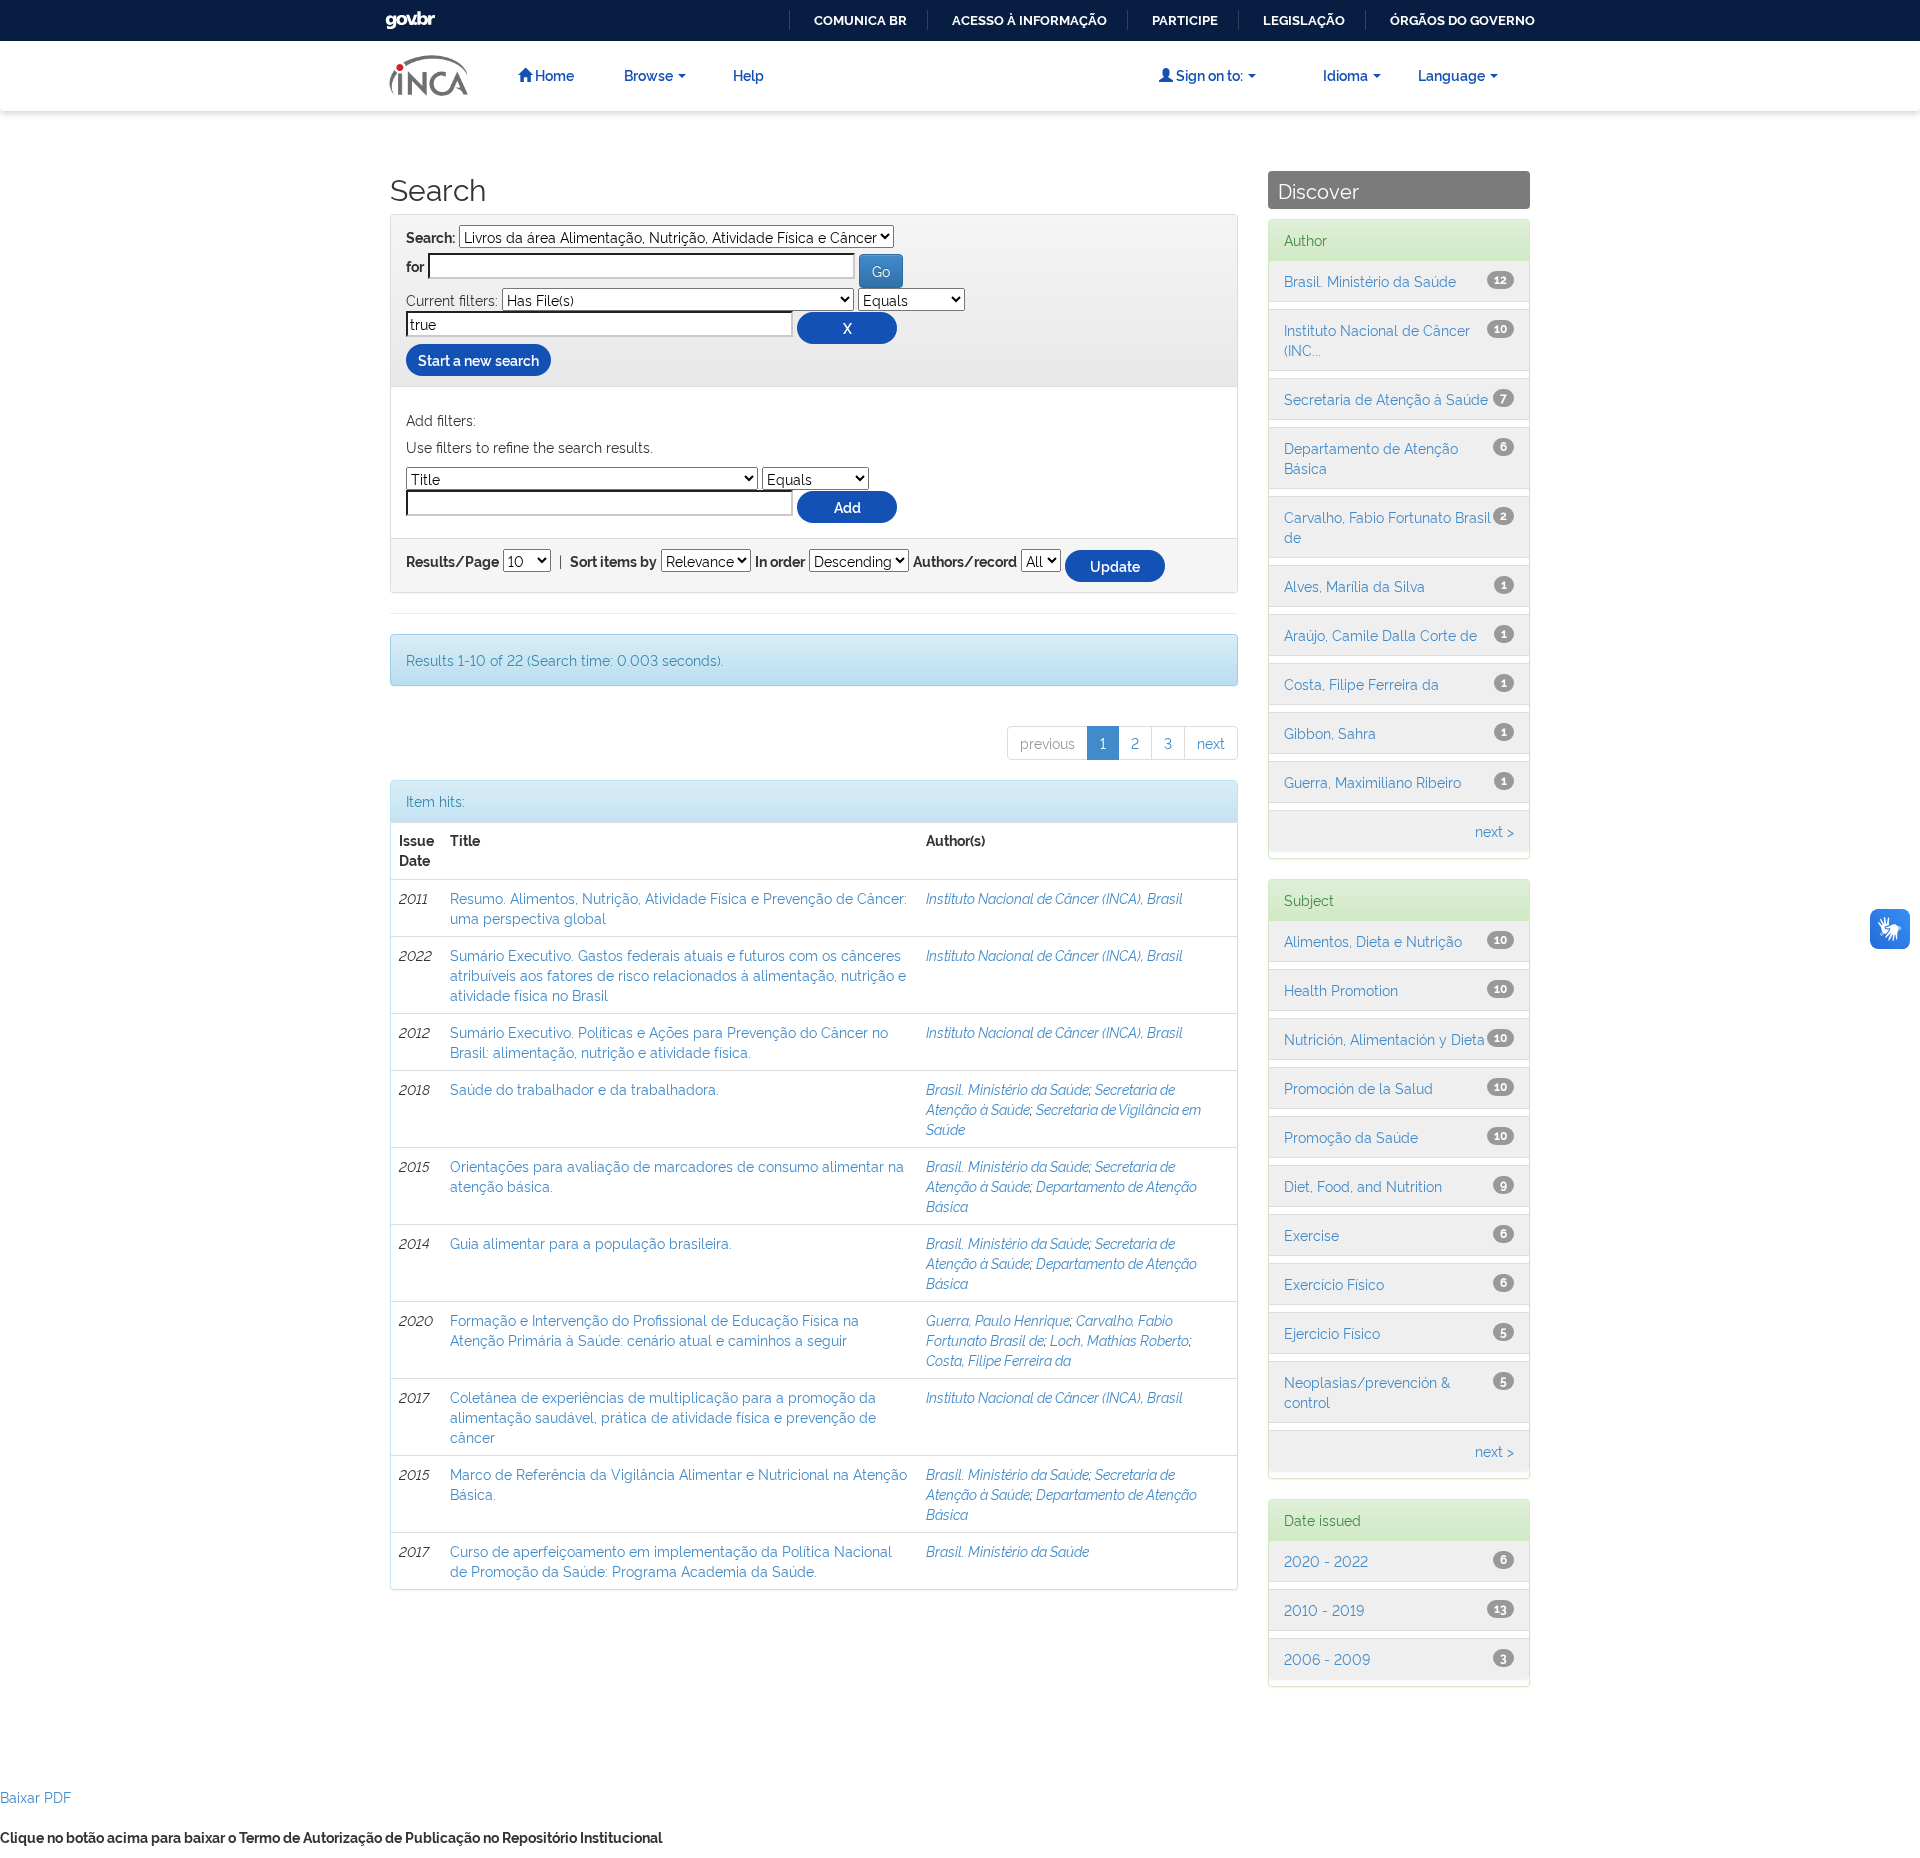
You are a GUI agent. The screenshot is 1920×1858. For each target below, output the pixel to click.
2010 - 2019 (1324, 1609)
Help (748, 74)
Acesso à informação (1029, 20)
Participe (1185, 20)
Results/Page (452, 562)
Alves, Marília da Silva (1354, 585)
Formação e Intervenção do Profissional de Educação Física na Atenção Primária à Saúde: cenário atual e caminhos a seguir (654, 1329)
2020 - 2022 (1326, 1560)
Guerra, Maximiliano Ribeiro (1372, 781)
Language (1451, 74)
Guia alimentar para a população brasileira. (591, 1242)
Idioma (1345, 74)
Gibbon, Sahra (1330, 732)
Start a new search (478, 359)
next (1211, 742)
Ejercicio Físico (1332, 1332)
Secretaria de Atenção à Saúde (1386, 398)
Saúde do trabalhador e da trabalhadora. (584, 1088)
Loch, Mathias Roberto (1119, 1339)
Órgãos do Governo (1462, 20)
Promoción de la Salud (1358, 1087)
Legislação (1304, 20)
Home (553, 74)
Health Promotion (1341, 989)
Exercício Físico (1334, 1283)
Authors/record (965, 562)
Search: (430, 238)
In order (780, 562)
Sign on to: (1208, 74)
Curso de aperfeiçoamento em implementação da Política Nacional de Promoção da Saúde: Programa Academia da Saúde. (671, 1560)
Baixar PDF (35, 1796)
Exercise (1311, 1234)
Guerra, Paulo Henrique (998, 1319)
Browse (648, 74)
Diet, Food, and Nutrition (1363, 1185)
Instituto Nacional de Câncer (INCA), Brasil (1054, 897)
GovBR (408, 14)
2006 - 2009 (1327, 1658)
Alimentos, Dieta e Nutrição (1373, 940)
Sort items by (613, 562)
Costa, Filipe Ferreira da (998, 1359)
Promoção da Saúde (1351, 1136)
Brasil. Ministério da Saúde (1007, 1088)
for (415, 267)
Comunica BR (860, 20)
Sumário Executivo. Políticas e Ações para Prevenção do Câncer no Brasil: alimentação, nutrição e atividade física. (669, 1041)
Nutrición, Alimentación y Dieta (1384, 1038)
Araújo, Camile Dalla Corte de (1380, 634)
